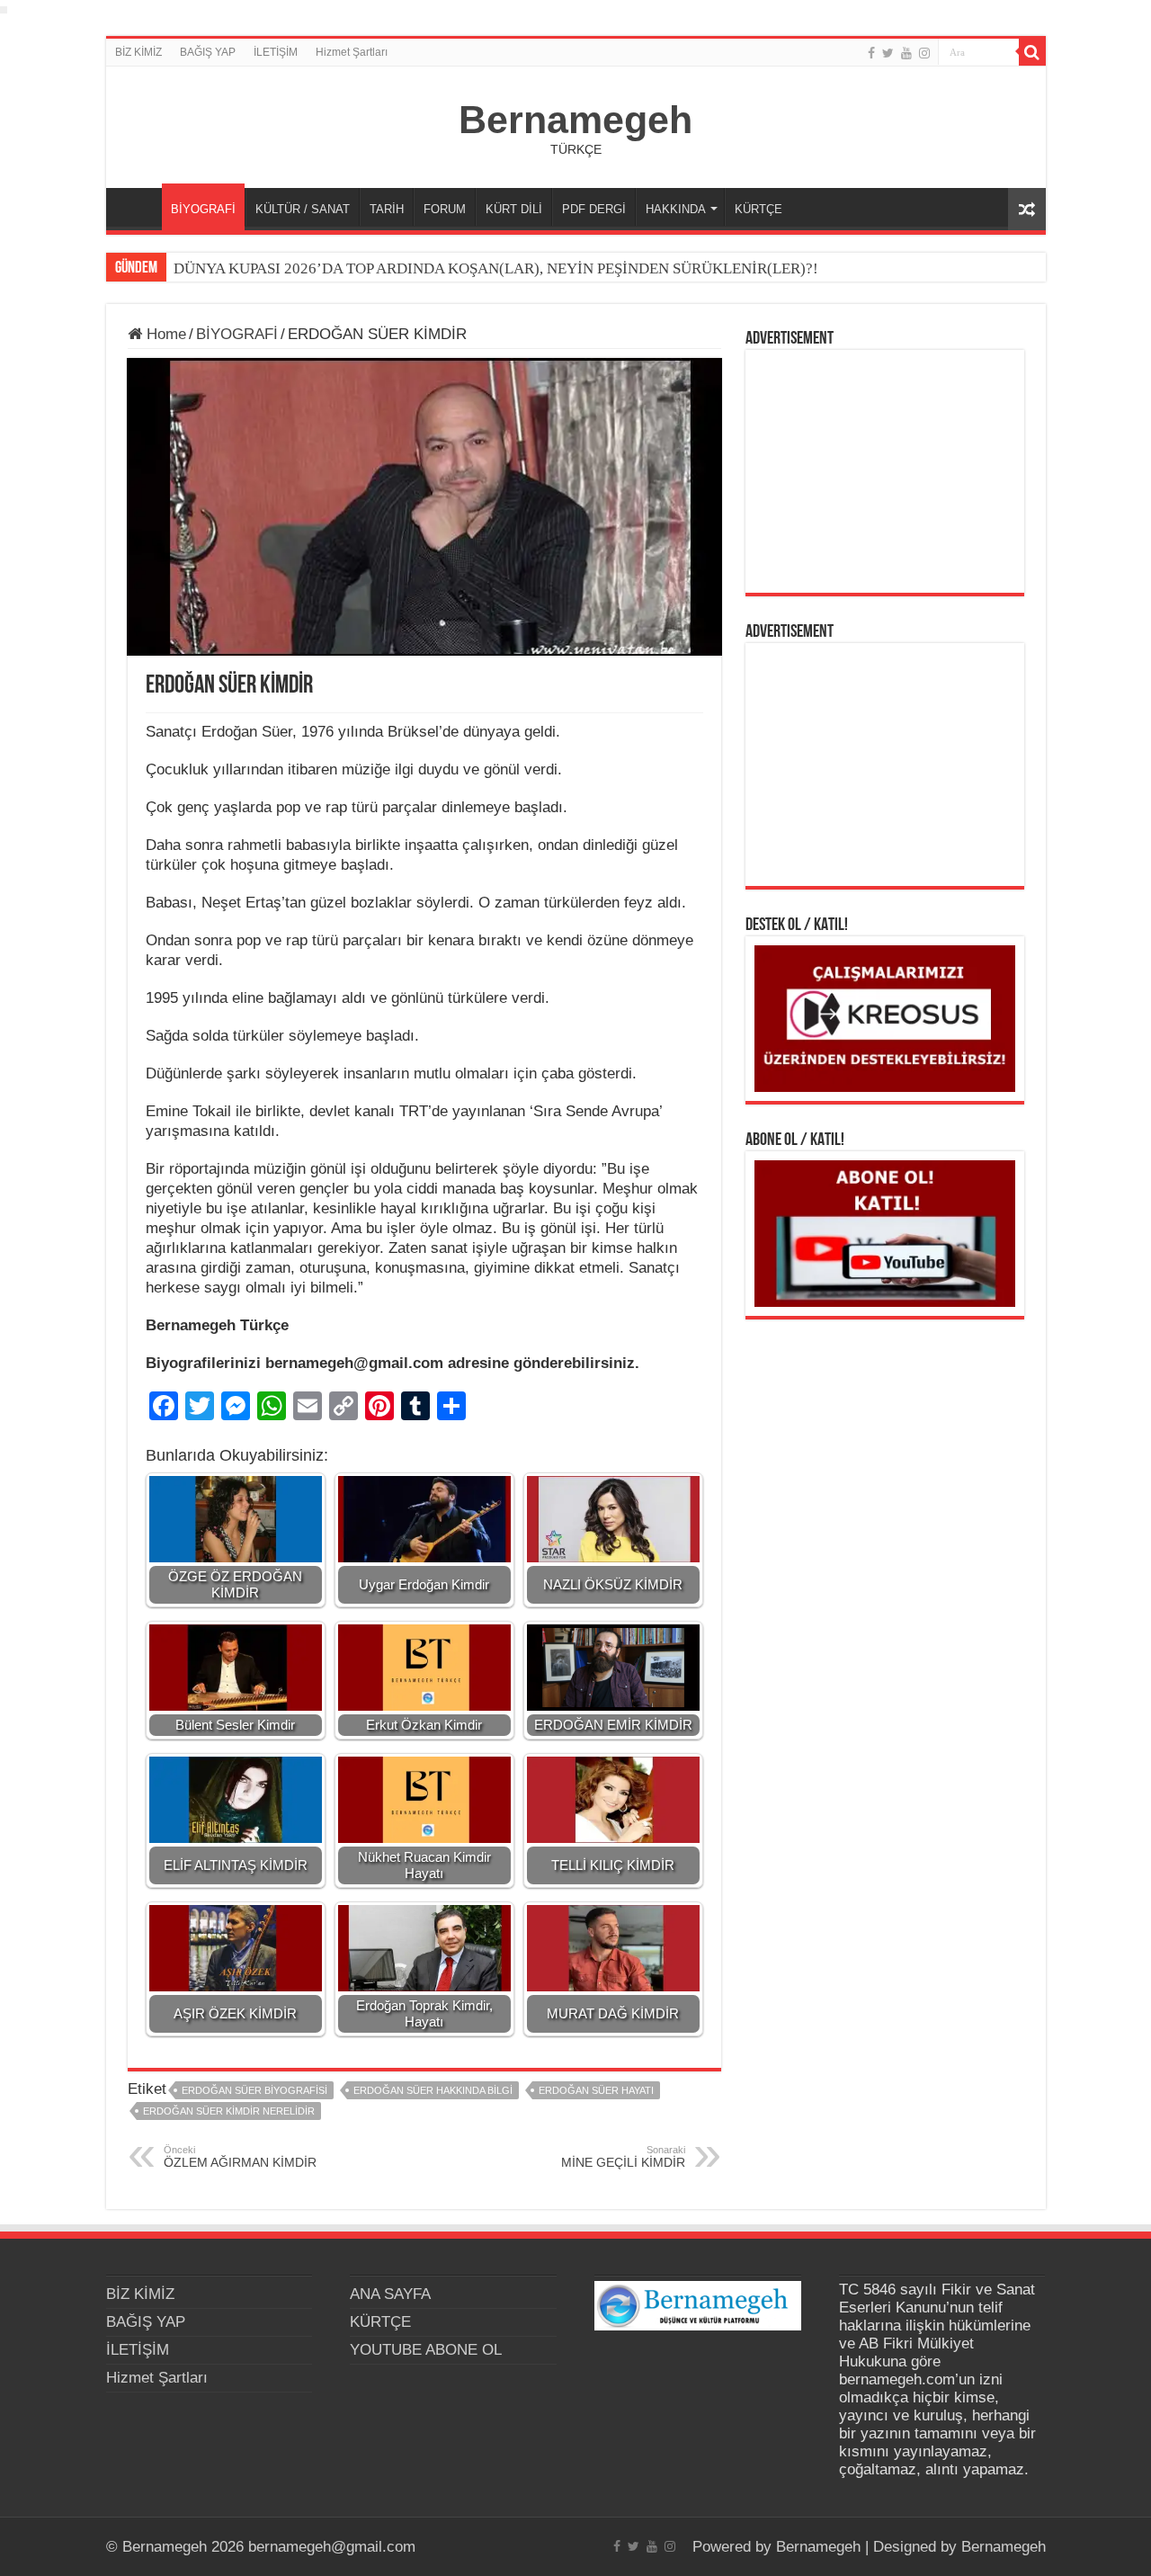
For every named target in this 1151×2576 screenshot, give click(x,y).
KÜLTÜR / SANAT (303, 209)
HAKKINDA (676, 209)
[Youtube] (906, 53)
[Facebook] (871, 53)
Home (164, 334)
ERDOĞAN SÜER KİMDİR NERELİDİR (229, 2111)
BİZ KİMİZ (138, 52)
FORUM (445, 209)
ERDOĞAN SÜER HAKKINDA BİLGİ (433, 2090)
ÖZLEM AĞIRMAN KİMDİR (240, 2157)
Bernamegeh (575, 120)
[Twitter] (888, 53)
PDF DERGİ (594, 209)
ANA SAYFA (138, 207)
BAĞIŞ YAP (208, 52)
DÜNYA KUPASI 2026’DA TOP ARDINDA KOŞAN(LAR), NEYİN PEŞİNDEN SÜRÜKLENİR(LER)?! (496, 268)
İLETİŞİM (276, 52)
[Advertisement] (885, 471)
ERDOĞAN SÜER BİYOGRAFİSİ (254, 2090)
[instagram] (924, 53)
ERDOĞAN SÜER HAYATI (596, 2090)
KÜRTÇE (758, 209)
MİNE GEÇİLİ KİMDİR (623, 2157)
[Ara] (1032, 52)
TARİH (387, 209)
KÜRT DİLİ (514, 209)
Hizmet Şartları (352, 52)
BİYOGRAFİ (203, 209)
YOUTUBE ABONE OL (426, 2350)
